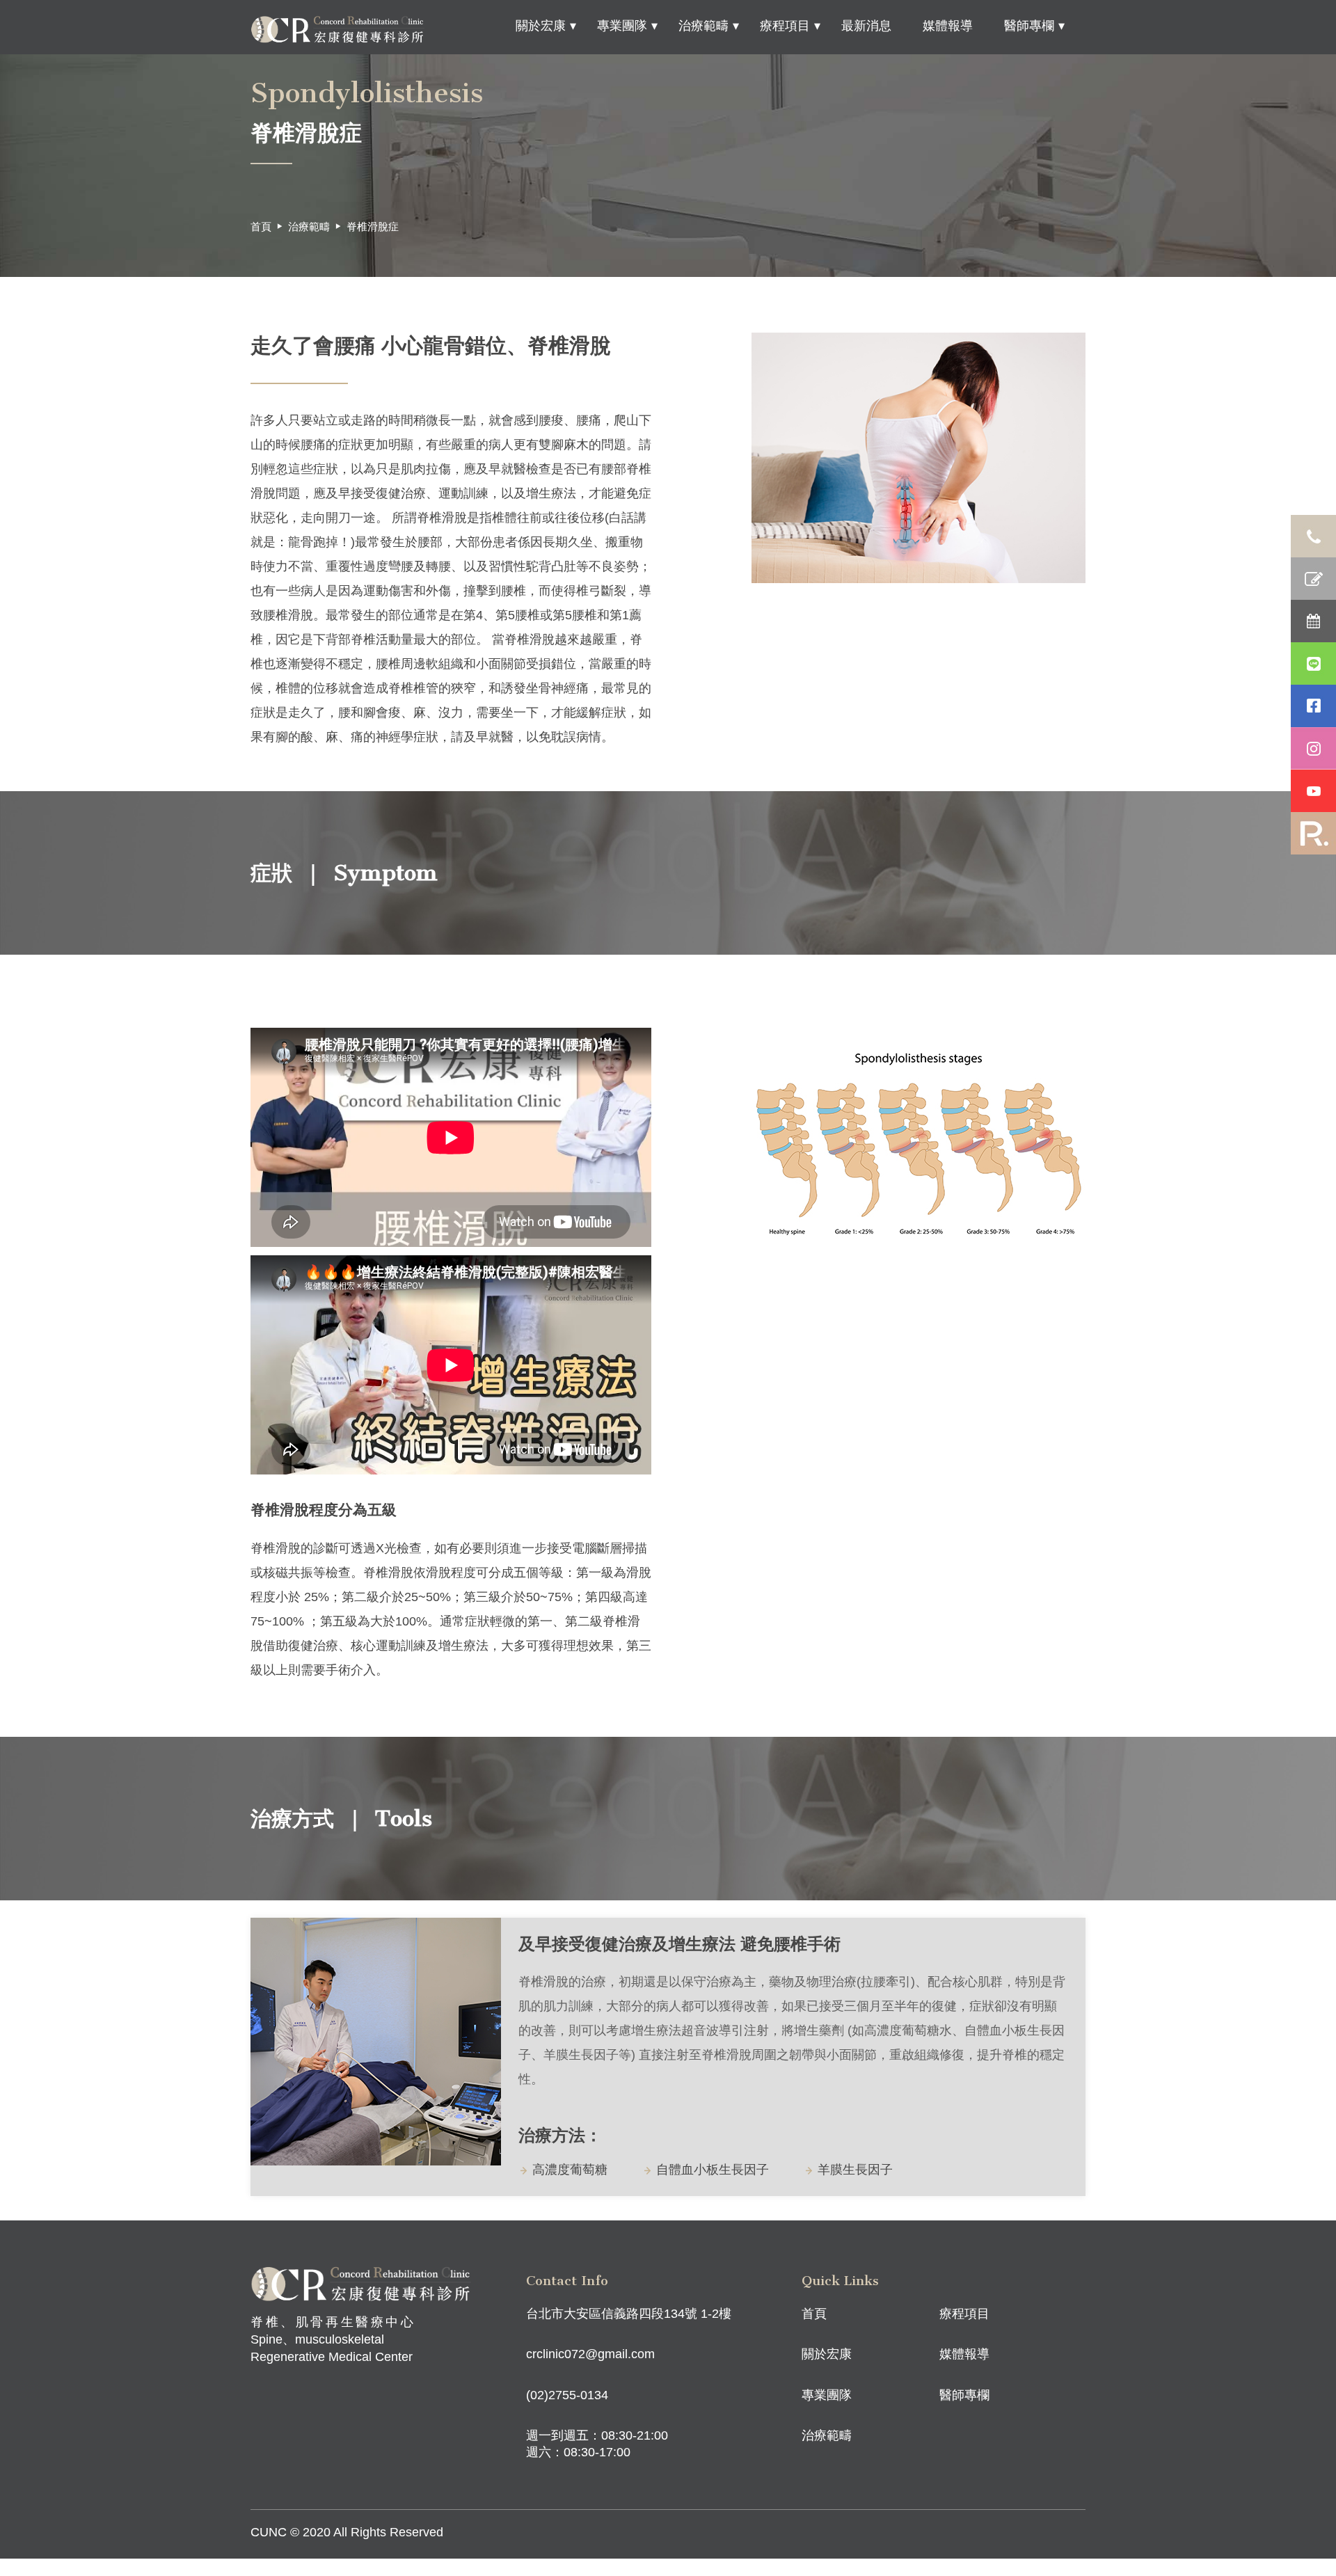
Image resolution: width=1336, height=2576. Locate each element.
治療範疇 (703, 26)
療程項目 (785, 26)
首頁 (261, 226)
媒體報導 (948, 26)
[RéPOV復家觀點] (1313, 833)
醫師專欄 (1029, 26)
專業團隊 (622, 26)
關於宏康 (541, 26)
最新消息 (866, 26)
